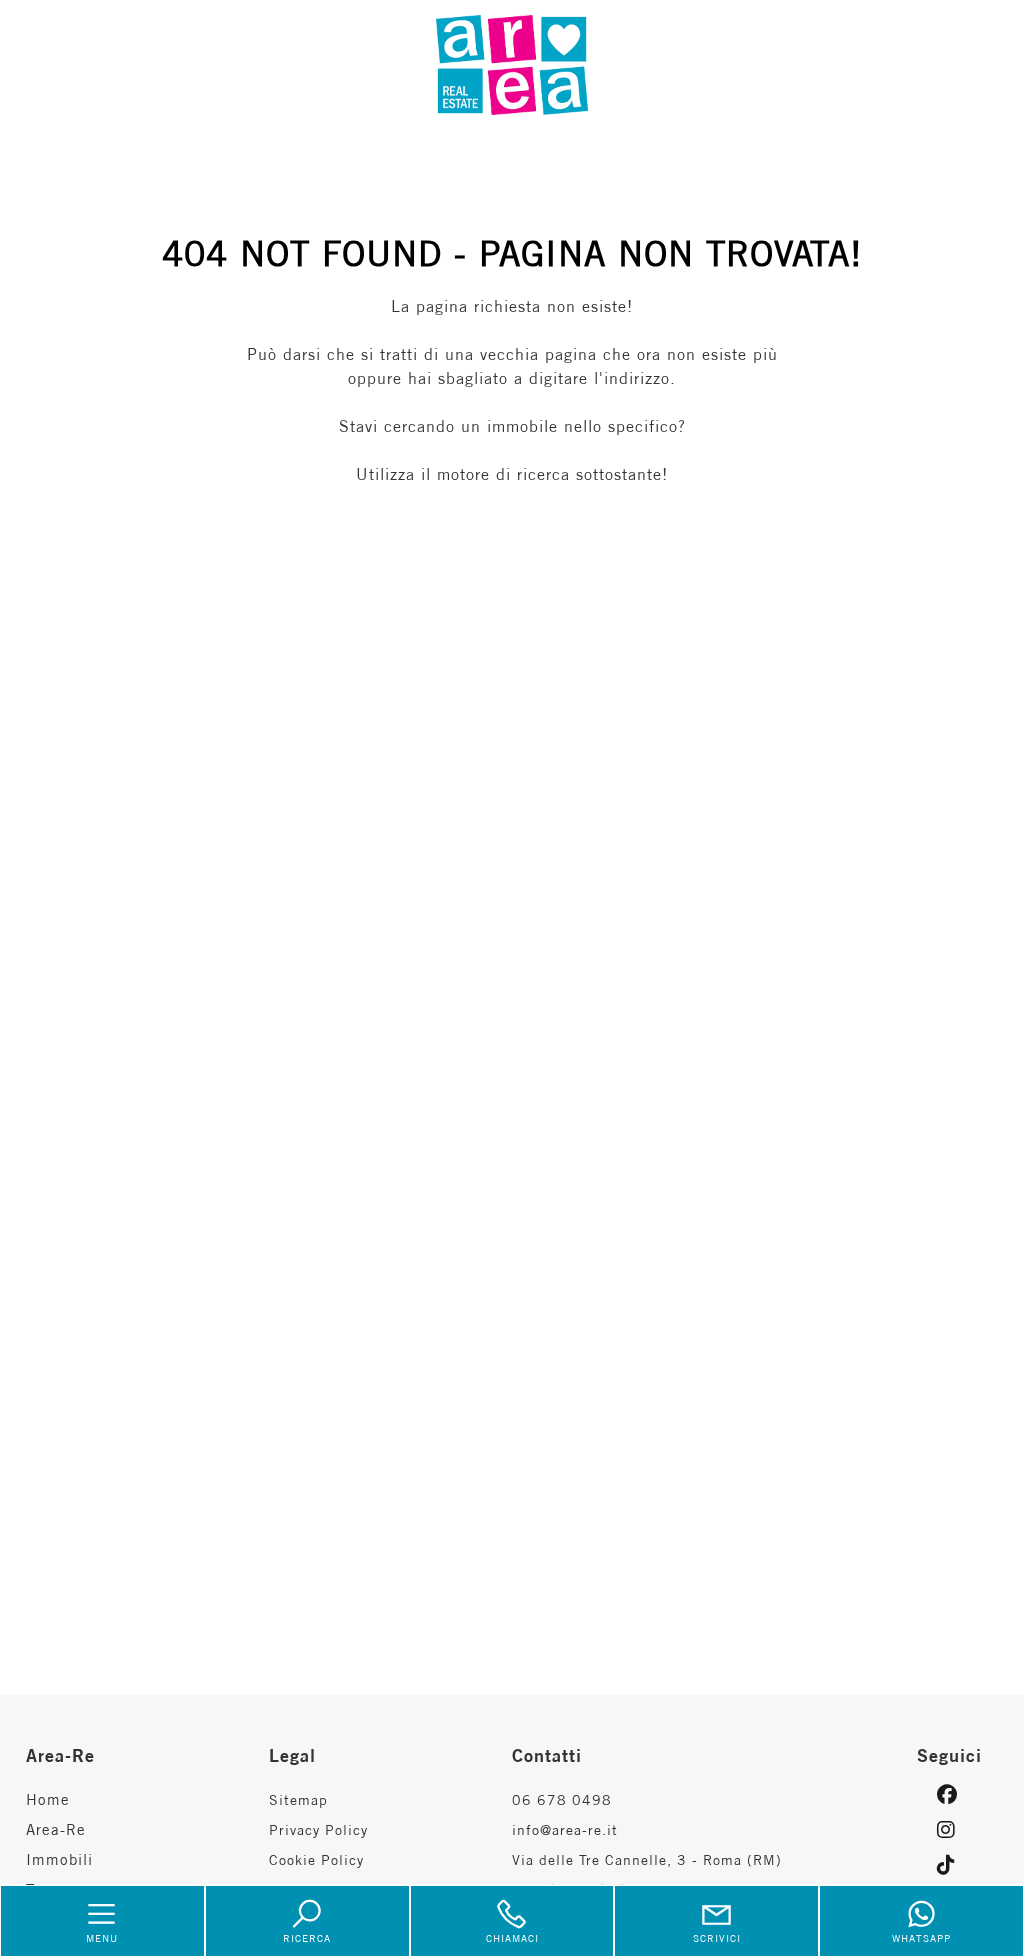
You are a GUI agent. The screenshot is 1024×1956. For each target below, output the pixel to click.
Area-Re (56, 1829)
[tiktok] (957, 1865)
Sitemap (298, 1800)
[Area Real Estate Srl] (512, 63)
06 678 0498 (562, 1800)
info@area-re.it (565, 1830)
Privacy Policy (318, 1830)
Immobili (59, 1859)
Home (48, 1799)
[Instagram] (957, 1830)
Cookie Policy (316, 1860)
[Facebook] (957, 1795)
